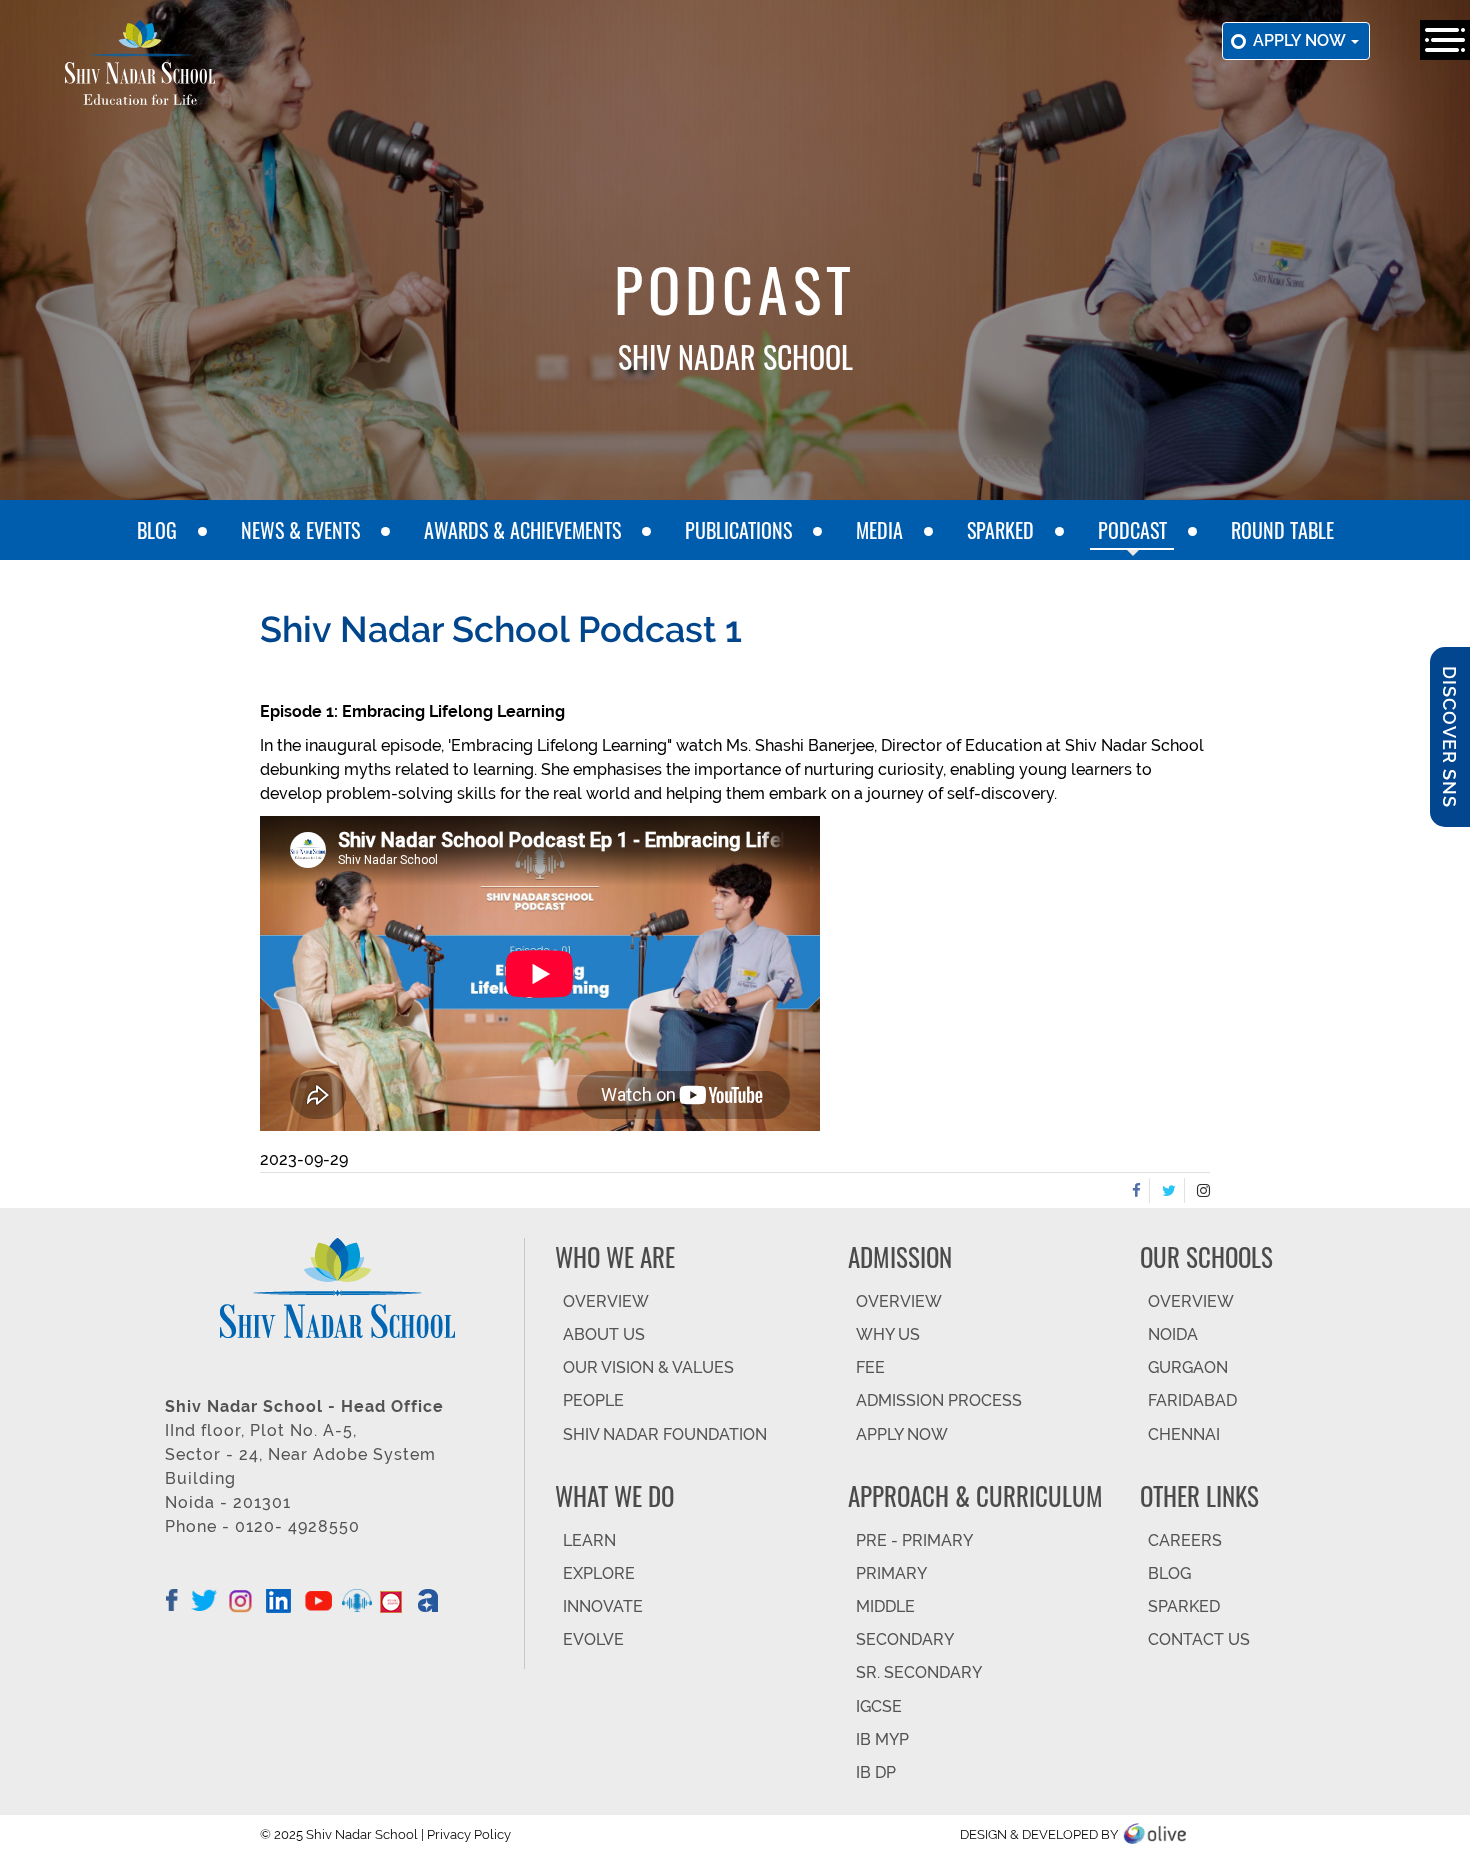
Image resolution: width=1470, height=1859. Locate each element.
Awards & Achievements (522, 530)
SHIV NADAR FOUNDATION (665, 1434)
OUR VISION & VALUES (648, 1367)
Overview (1191, 1301)
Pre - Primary (914, 1540)
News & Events (300, 530)
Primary (891, 1573)
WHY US (888, 1334)
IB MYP (882, 1739)
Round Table (1282, 530)
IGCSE (879, 1706)
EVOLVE (593, 1639)
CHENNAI (1184, 1434)
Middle (885, 1606)
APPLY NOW (902, 1434)
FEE (870, 1367)
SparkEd (1000, 530)
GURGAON (1188, 1367)
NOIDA (1173, 1334)
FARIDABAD (1192, 1400)
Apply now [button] (1301, 40)
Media (879, 530)
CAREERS (1185, 1540)
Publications (738, 530)
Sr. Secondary (919, 1672)
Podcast (1132, 530)
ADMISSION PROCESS (939, 1400)
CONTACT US (1199, 1639)
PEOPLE (593, 1400)
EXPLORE (599, 1573)
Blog (157, 530)
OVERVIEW (606, 1301)
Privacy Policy (469, 1834)
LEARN (589, 1540)
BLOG (1169, 1573)
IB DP (876, 1772)
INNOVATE (603, 1606)
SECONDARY (905, 1639)
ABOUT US (604, 1334)
